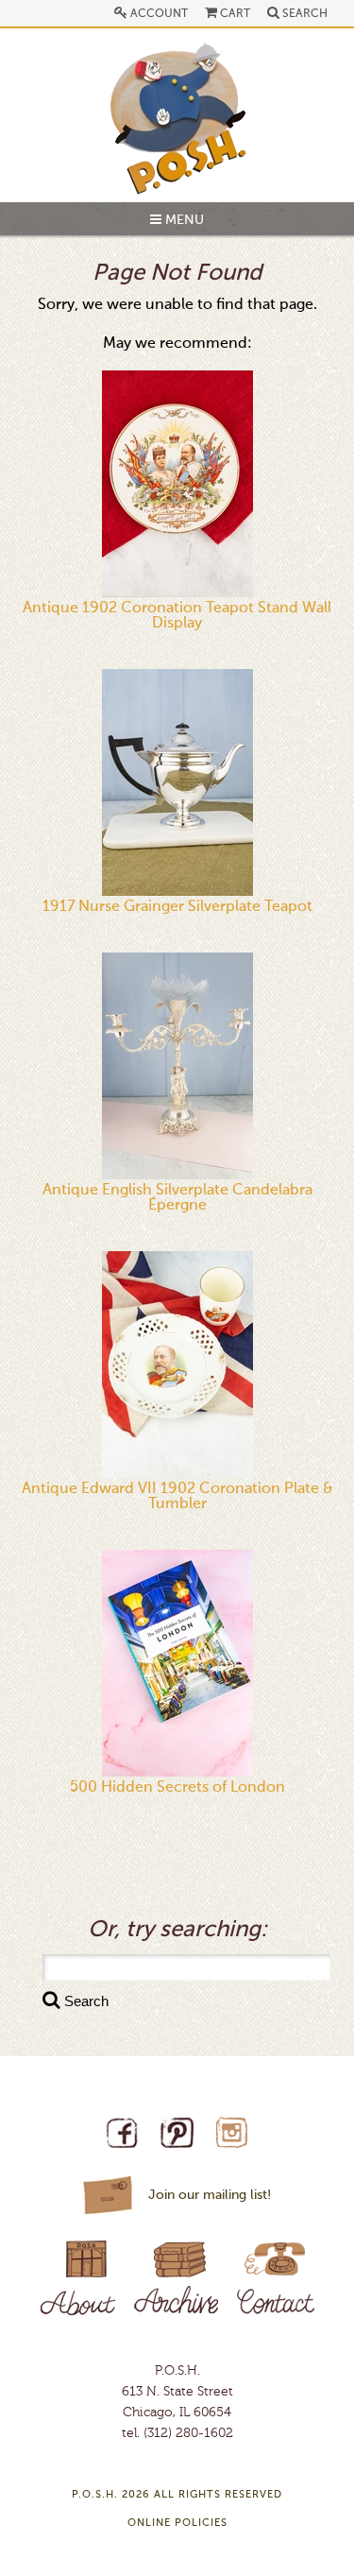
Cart (234, 14)
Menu (183, 220)
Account (158, 14)
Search (303, 14)
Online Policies (177, 2524)
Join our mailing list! (210, 2195)
